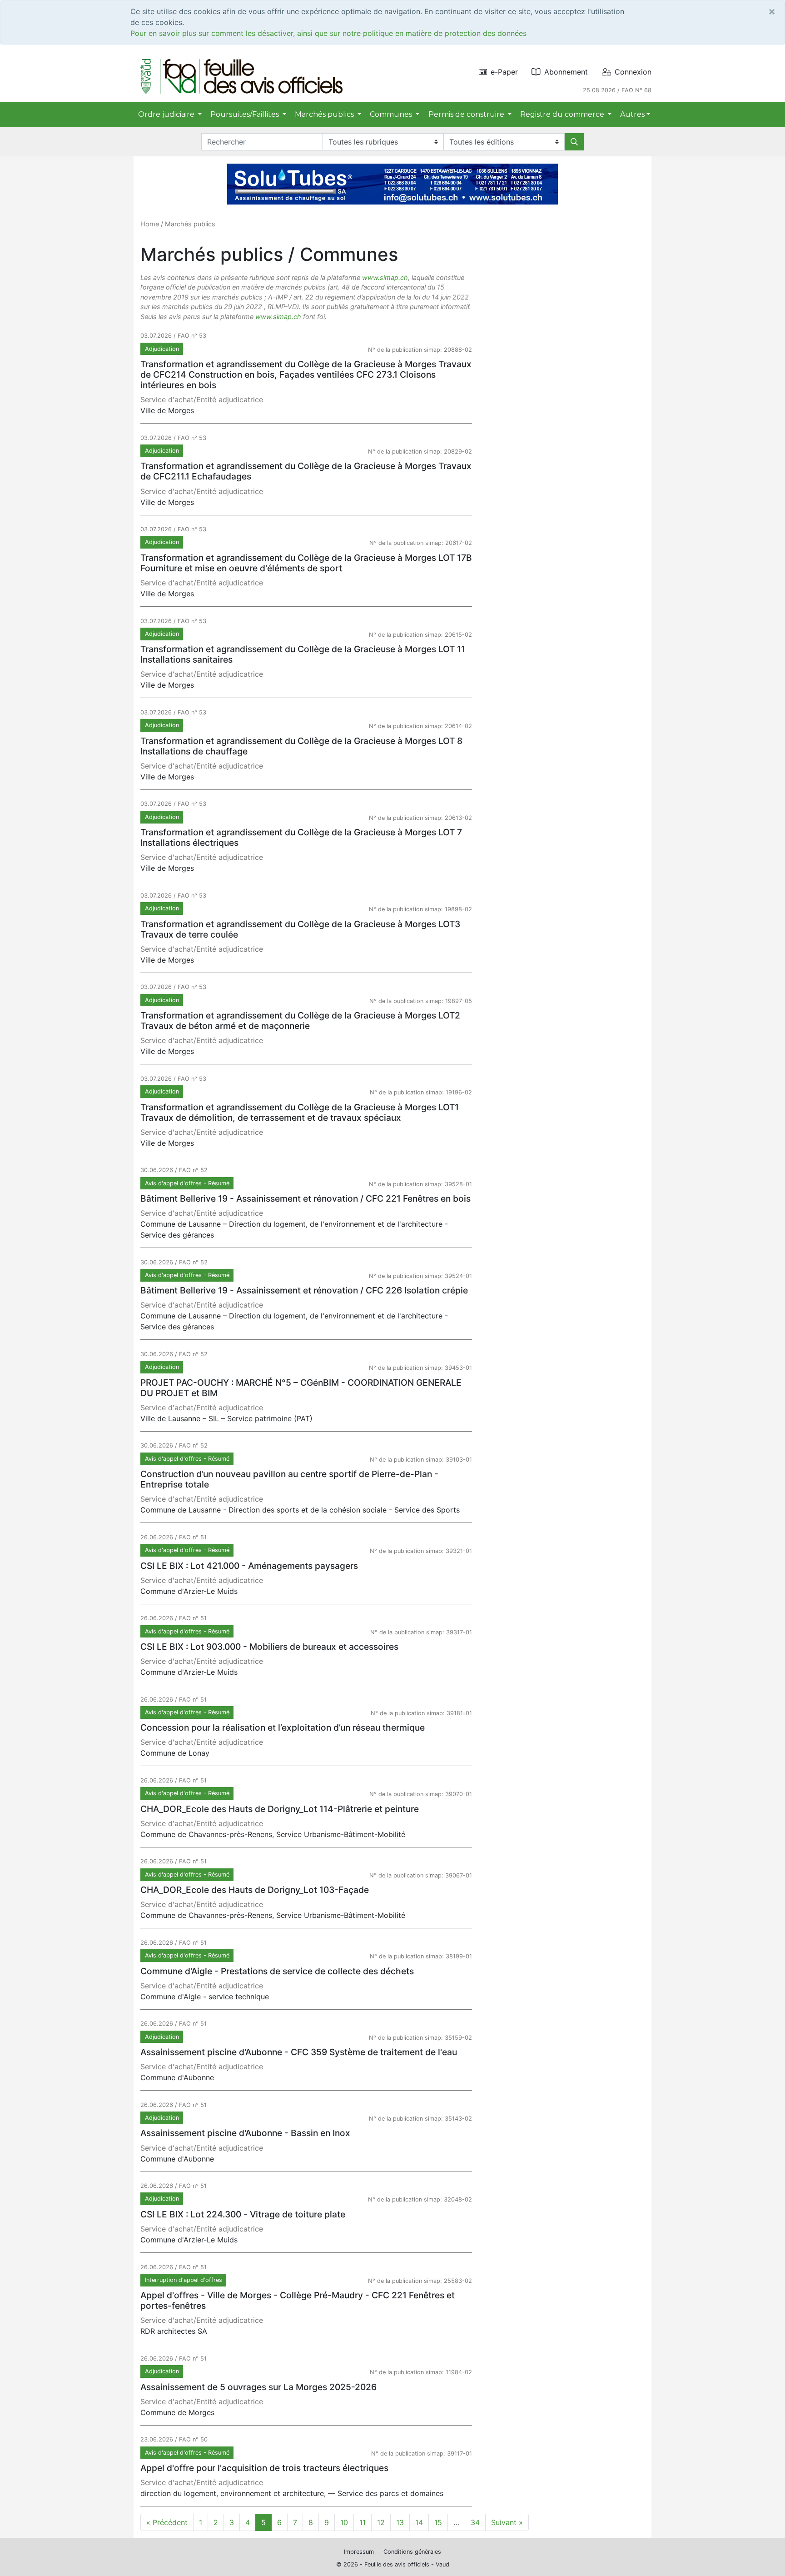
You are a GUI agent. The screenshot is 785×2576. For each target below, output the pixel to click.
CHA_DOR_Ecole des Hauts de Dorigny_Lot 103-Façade (255, 1890)
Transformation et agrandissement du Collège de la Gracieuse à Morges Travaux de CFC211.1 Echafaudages (306, 471)
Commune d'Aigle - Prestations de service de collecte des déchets (277, 1971)
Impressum (359, 2552)
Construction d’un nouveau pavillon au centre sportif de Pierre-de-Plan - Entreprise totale (289, 1479)
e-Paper (504, 72)
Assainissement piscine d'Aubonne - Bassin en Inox (245, 2133)
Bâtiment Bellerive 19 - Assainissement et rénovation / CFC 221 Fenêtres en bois (306, 1198)
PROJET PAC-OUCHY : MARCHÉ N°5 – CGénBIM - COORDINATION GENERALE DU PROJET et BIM (301, 1388)
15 (438, 2522)
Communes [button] (392, 114)
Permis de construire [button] (467, 114)
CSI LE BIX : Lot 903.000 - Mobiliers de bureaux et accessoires (269, 1647)
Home (150, 224)
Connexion (633, 72)
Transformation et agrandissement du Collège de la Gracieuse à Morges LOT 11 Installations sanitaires (303, 654)
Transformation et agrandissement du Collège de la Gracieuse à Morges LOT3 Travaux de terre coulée (300, 929)
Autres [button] (632, 114)
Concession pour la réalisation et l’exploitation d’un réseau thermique (283, 1727)
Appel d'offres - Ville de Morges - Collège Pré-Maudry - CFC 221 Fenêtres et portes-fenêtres (298, 2300)
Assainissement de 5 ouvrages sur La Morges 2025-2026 (258, 2387)
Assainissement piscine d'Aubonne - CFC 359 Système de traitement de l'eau (299, 2052)
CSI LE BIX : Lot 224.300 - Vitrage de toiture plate (243, 2214)
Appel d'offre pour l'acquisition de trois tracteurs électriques (264, 2468)
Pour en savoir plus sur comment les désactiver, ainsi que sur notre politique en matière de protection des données (328, 33)
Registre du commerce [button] (563, 114)
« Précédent (167, 2522)
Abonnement (566, 72)
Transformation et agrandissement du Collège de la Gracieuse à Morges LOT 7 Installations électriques (301, 837)
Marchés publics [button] (325, 114)
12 (381, 2522)
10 (344, 2522)
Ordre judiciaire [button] (167, 114)
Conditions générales (412, 2552)
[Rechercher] (574, 142)
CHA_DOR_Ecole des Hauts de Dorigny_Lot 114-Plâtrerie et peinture (280, 1809)
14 (419, 2522)
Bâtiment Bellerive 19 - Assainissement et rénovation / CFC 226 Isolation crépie (304, 1290)
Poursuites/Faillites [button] (246, 114)
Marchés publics (190, 224)
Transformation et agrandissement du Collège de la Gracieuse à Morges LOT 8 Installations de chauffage (301, 746)
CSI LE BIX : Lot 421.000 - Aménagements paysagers (249, 1566)
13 (400, 2522)
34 (475, 2522)
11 (363, 2522)
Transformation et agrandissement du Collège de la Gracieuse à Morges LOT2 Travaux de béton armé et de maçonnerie (300, 1021)
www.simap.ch (385, 277)
